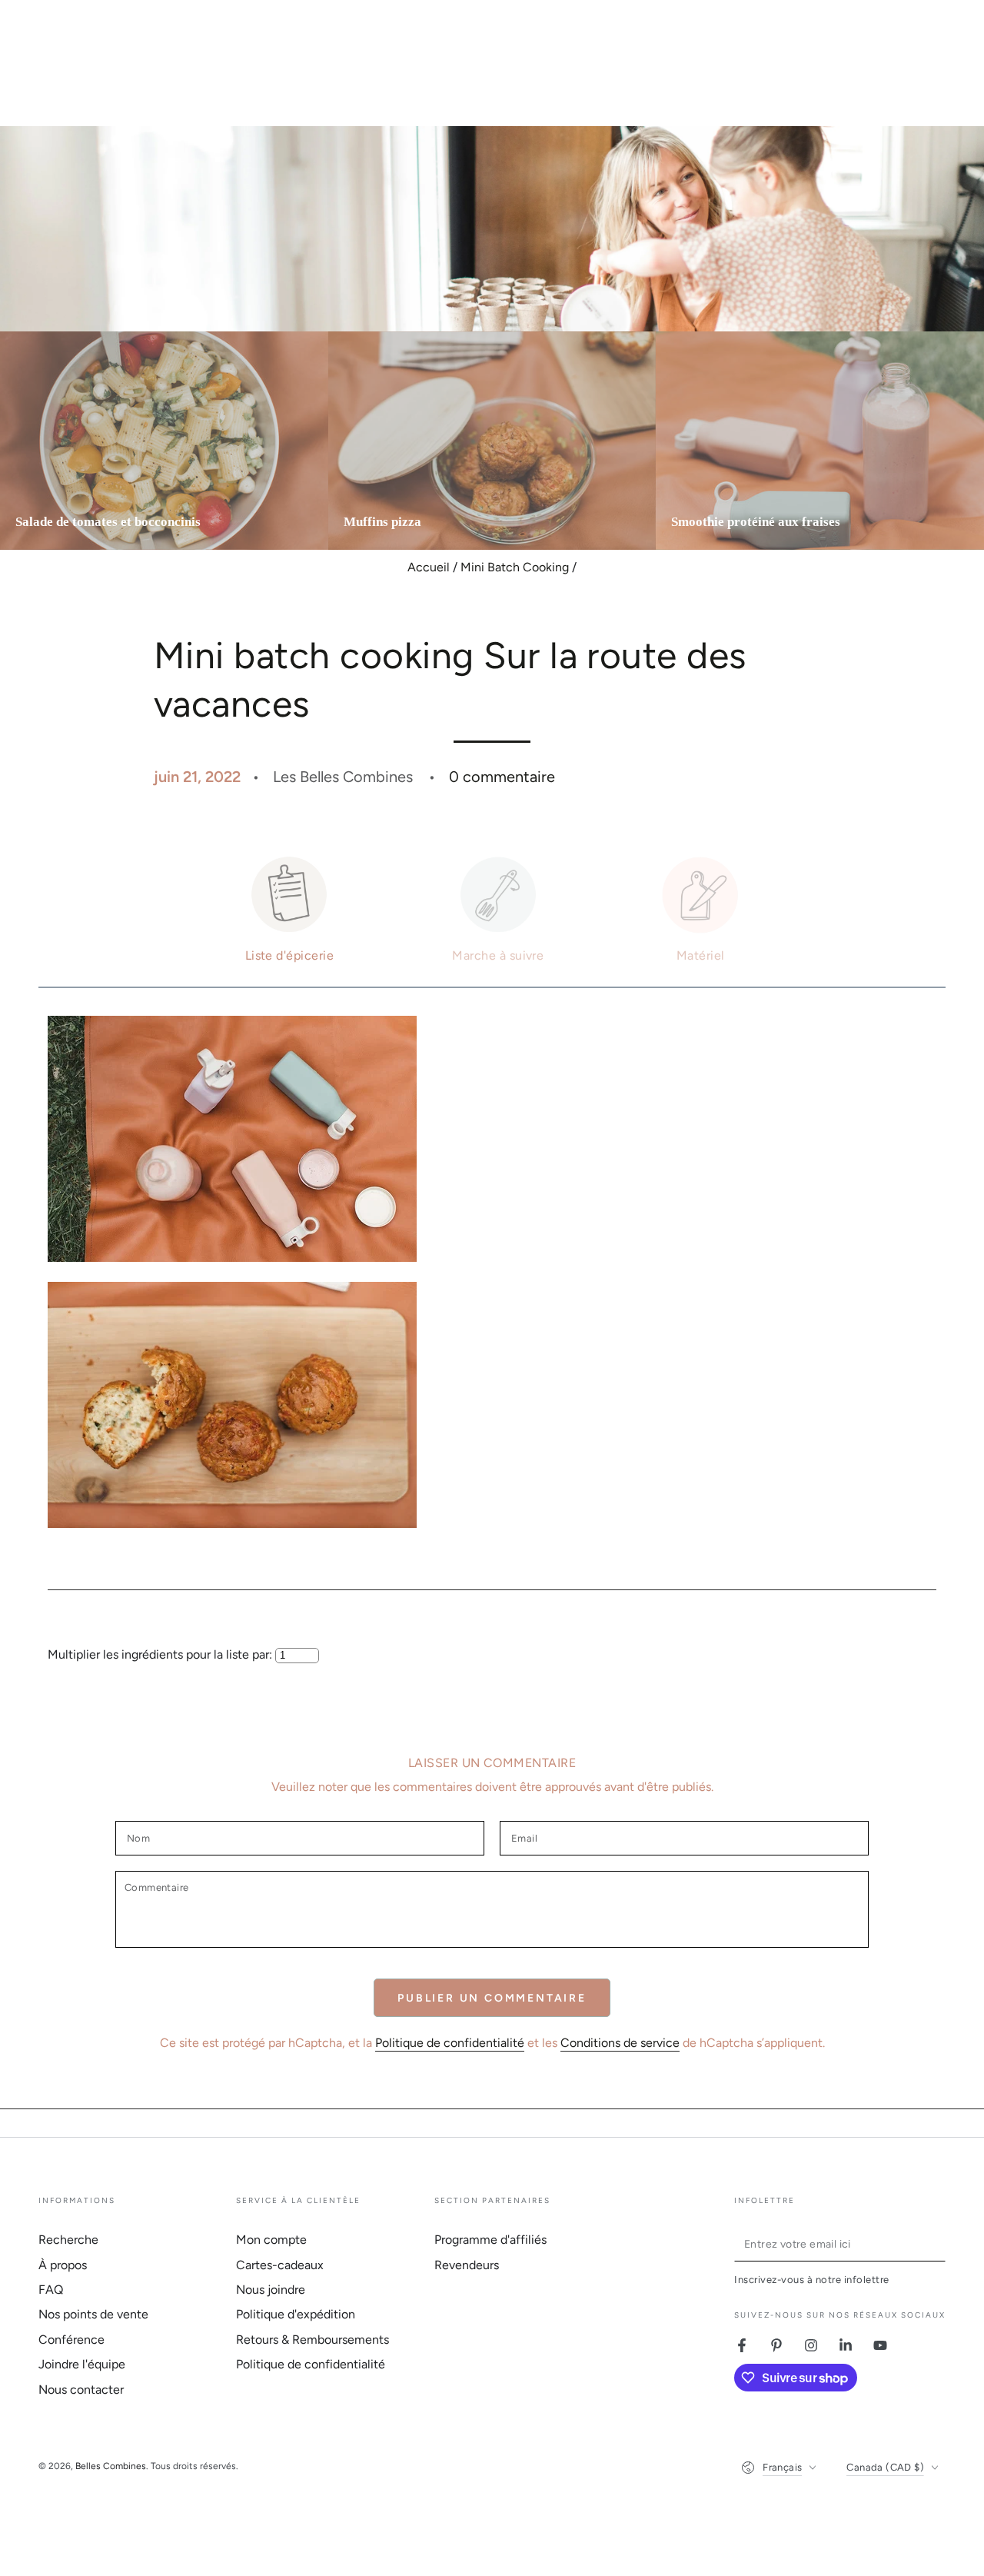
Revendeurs (467, 2265)
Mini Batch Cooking (515, 567)
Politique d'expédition (296, 2314)
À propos (63, 2265)
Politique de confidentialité (450, 2043)
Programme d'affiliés (490, 2240)
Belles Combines (111, 2466)
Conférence (71, 2340)
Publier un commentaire (492, 1998)
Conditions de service (620, 2043)
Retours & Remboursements (312, 2340)
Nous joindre (271, 2290)
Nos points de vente (93, 2314)
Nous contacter (81, 2390)
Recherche (68, 2240)
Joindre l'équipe (82, 2364)
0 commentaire (502, 777)
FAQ (51, 2290)
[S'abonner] (937, 2244)
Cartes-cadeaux (280, 2265)
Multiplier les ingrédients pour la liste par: (161, 1654)
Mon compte (271, 2240)
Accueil (429, 567)
